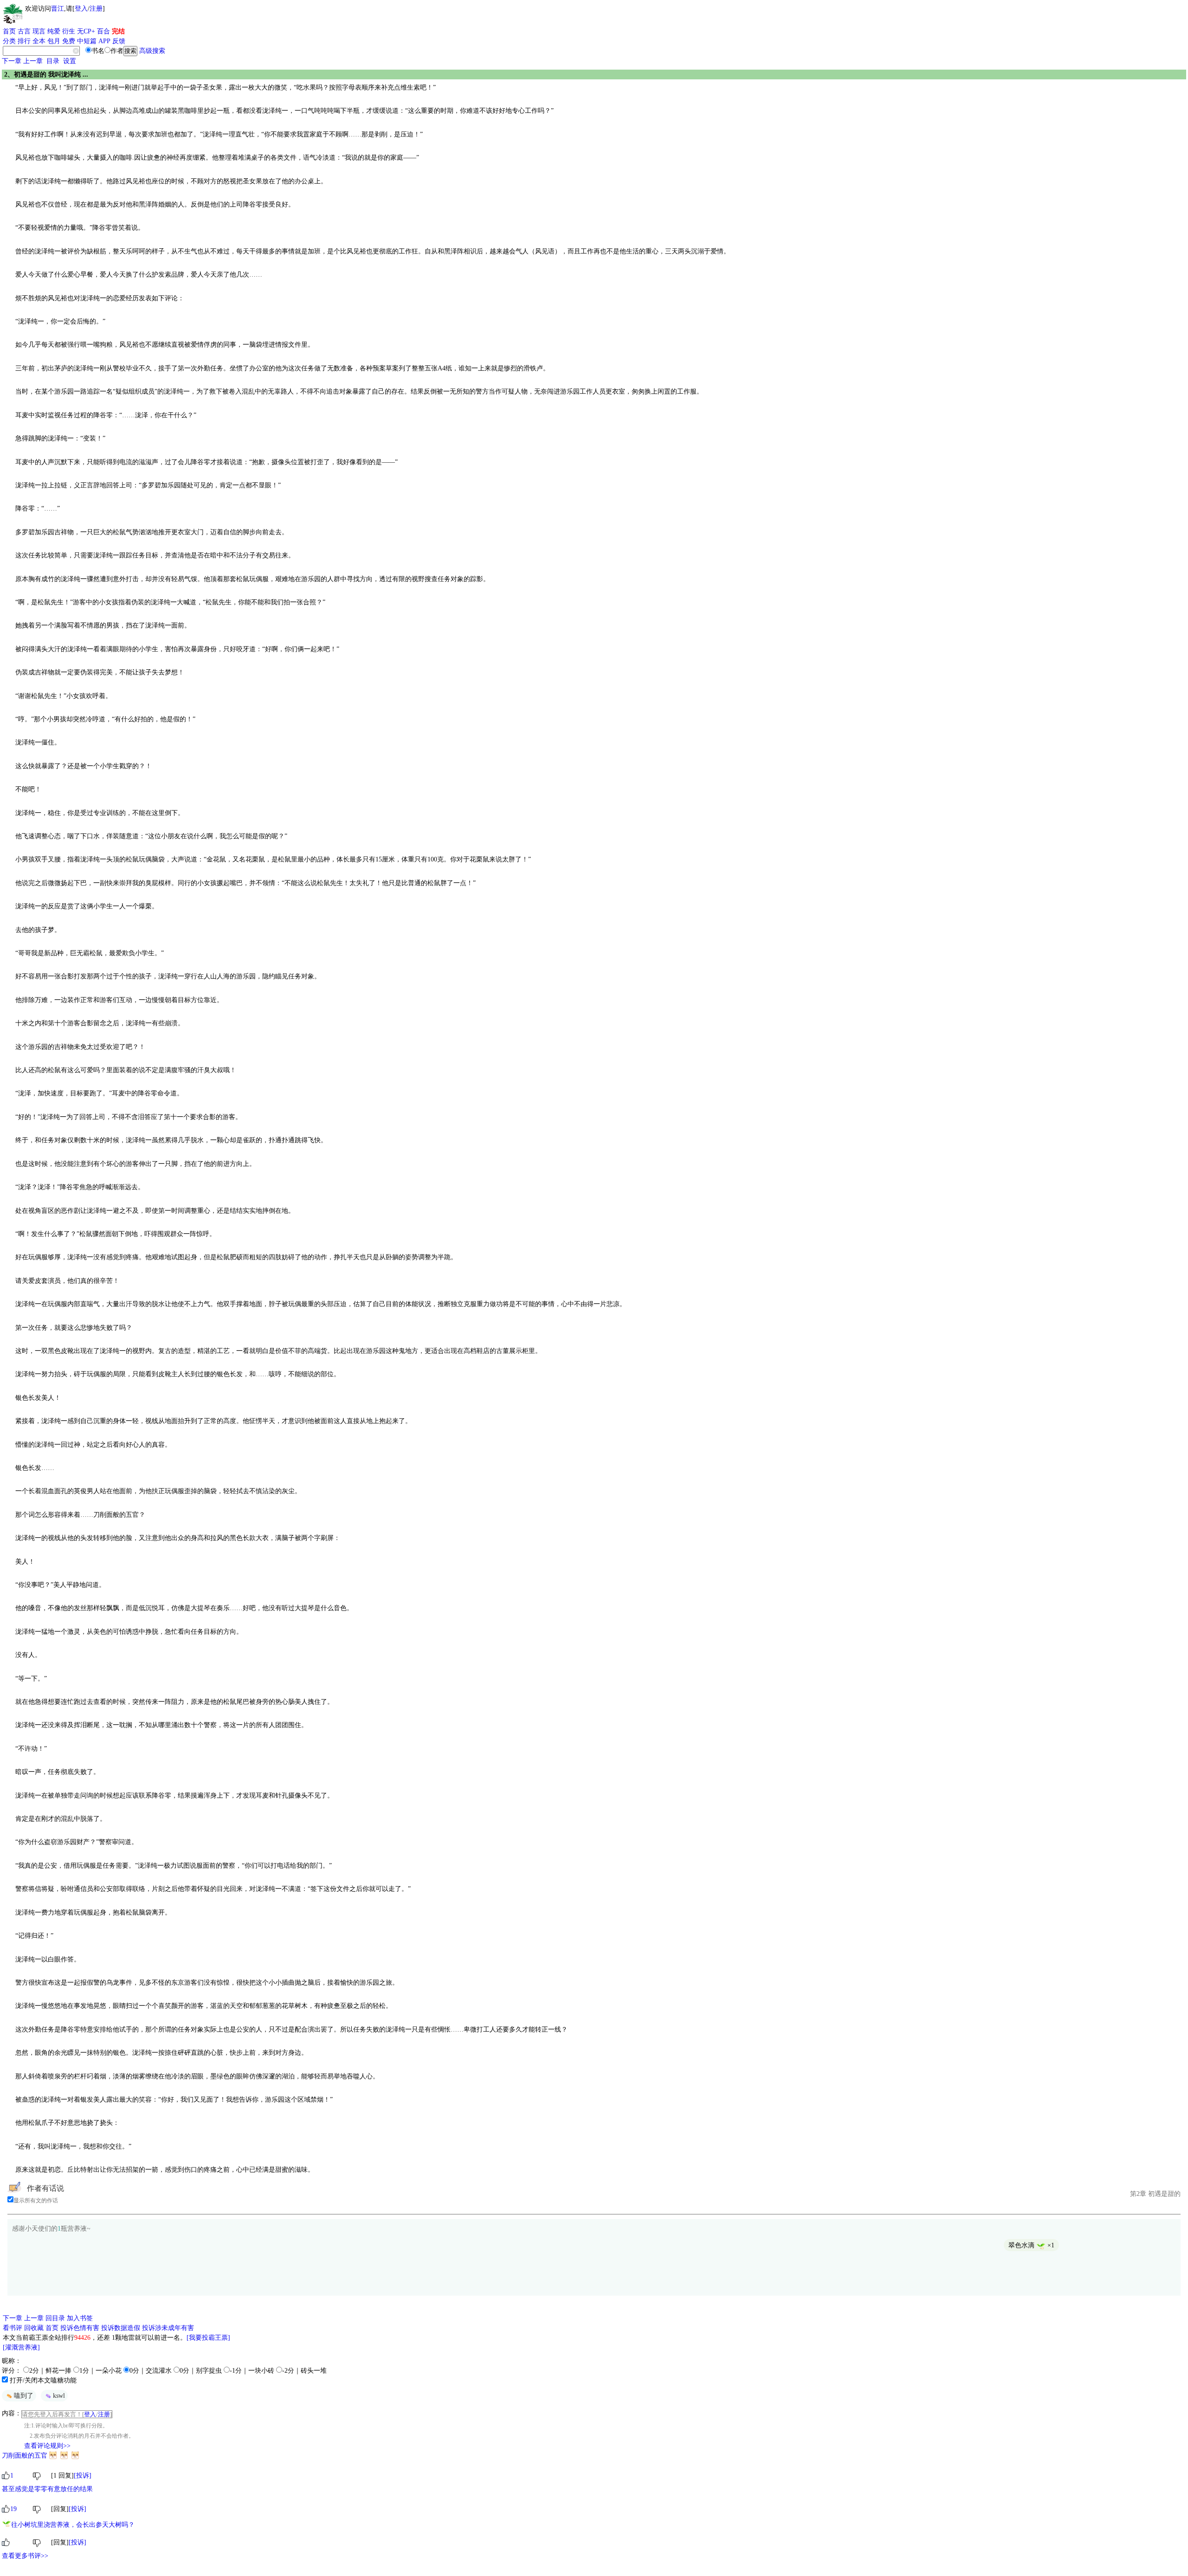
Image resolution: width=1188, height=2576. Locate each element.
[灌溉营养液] (21, 2347)
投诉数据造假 (121, 2328)
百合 (103, 31)
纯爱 (54, 31)
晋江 (58, 9)
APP (104, 41)
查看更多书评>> (25, 2556)
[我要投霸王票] (208, 2338)
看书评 (13, 2328)
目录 (53, 61)
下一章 (12, 61)
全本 (39, 41)
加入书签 (80, 2318)
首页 (9, 31)
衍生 (69, 31)
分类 (9, 41)
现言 (39, 31)
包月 (54, 41)
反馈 (119, 41)
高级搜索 (152, 51)
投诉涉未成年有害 (168, 2328)
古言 (24, 31)
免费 (69, 41)
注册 (96, 9)
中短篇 (87, 41)
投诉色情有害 (80, 2328)
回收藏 (34, 2328)
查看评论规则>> (47, 2446)
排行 (24, 41)
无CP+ (86, 31)
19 (13, 2509)
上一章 (33, 61)
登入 (81, 9)
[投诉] (83, 2476)
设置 (70, 61)
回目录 (55, 2318)
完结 (118, 31)
